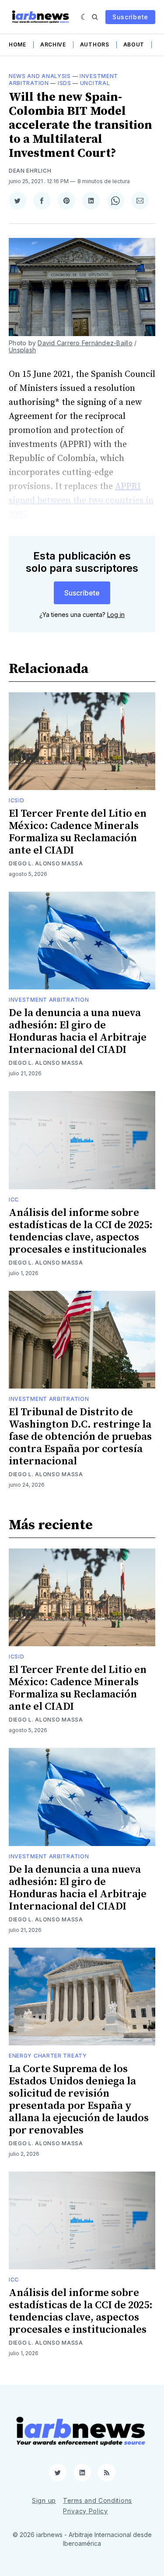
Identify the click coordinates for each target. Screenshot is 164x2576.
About (134, 44)
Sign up (44, 2500)
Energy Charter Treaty (48, 2056)
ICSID (17, 800)
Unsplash (22, 350)
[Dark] (84, 17)
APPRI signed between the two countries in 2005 (81, 501)
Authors (95, 44)
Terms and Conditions (98, 2500)
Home (17, 44)
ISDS (65, 83)
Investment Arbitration (49, 1000)
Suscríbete (130, 17)
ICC (14, 1199)
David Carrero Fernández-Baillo (85, 343)
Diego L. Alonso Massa (46, 863)
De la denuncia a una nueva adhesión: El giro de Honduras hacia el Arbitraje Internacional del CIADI (78, 1031)
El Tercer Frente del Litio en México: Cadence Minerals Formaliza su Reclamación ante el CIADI (78, 832)
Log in (116, 615)
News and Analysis (40, 76)
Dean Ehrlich (30, 171)
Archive (53, 44)
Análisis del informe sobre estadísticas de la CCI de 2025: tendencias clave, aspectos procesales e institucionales (81, 1231)
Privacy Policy (85, 2511)
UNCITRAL (95, 83)
